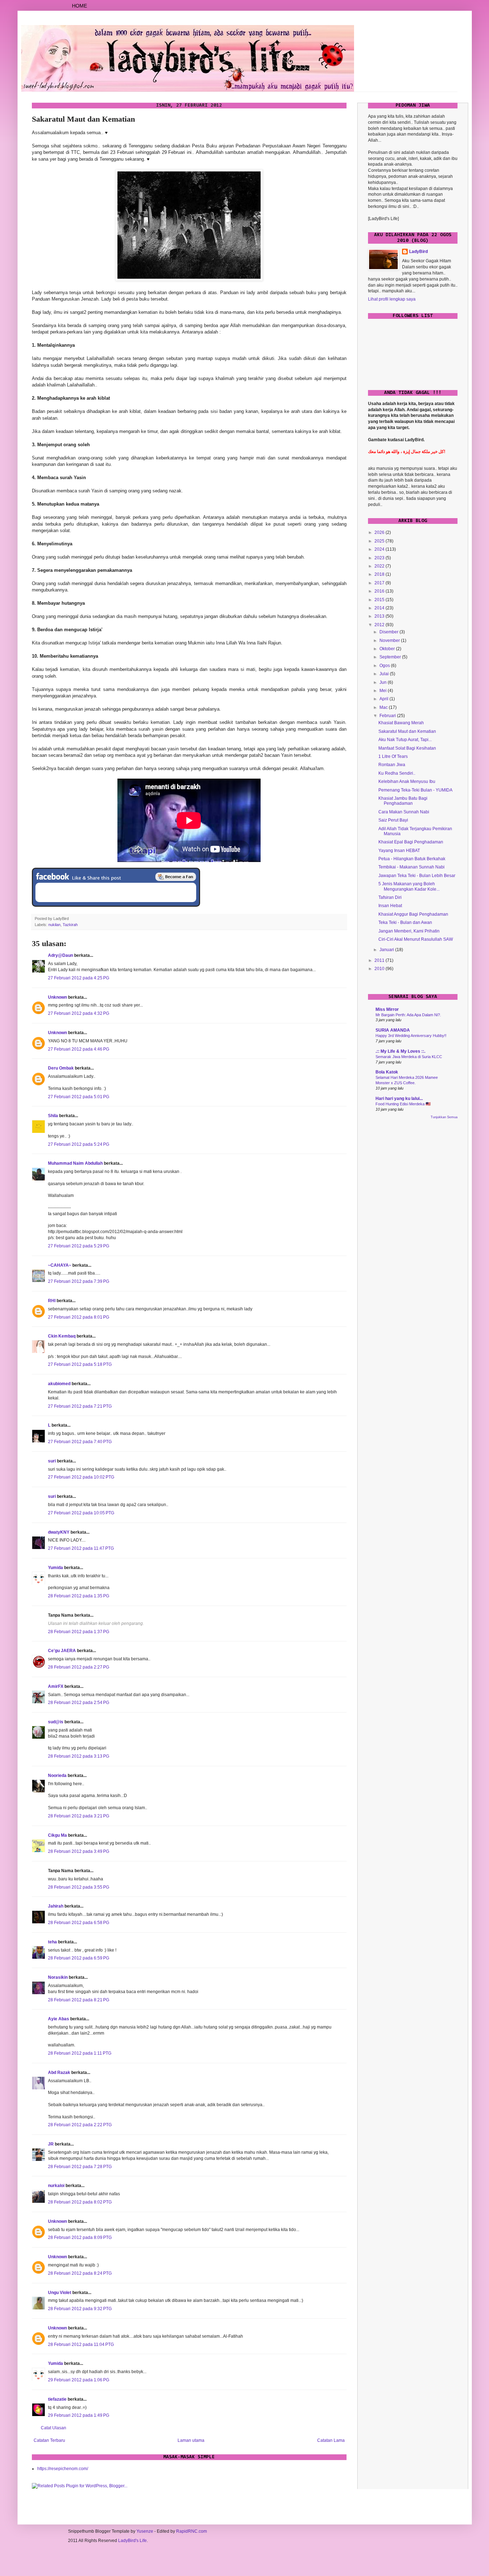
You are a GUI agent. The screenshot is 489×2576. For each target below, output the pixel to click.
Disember (389, 632)
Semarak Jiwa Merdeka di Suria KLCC (409, 1057)
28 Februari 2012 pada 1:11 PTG (80, 2053)
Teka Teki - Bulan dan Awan (405, 922)
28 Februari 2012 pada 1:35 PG (79, 1596)
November (390, 641)
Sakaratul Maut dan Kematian (407, 731)
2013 (380, 616)
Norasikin (58, 1977)
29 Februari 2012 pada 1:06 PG (79, 2380)
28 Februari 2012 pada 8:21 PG (79, 2000)
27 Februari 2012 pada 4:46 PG (79, 1049)
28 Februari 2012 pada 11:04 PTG (81, 2344)
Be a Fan (176, 877)
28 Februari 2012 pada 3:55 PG (79, 1887)
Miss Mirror (387, 1009)
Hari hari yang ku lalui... (399, 1099)
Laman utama (191, 2440)
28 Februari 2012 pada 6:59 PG (79, 1958)
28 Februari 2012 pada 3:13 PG (79, 1756)
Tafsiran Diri (390, 897)
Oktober (388, 649)
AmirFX (56, 1686)
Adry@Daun (60, 955)
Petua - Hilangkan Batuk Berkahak (412, 859)
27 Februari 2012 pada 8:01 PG (79, 1317)
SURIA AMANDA (393, 1030)
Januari (387, 950)
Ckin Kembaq (62, 1336)
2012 (380, 625)
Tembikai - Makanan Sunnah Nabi (411, 867)
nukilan (54, 925)
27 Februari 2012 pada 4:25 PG (79, 978)
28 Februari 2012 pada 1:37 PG (79, 1632)
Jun (384, 682)
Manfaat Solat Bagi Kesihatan (407, 748)
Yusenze (145, 2531)
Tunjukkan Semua (444, 1117)
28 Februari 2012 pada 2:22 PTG (80, 2125)
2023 (380, 558)
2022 (380, 566)
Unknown (57, 997)
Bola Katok (387, 1072)
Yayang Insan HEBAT (399, 851)
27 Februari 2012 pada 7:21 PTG (80, 1406)
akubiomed (59, 1384)
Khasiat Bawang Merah (401, 723)
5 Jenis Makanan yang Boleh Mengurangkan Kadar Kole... (409, 886)
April (384, 699)
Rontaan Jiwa (392, 765)
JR (51, 2144)
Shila (53, 1116)
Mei (384, 691)
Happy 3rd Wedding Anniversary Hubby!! (411, 1036)
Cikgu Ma (57, 1835)
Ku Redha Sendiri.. (397, 773)
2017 (380, 583)
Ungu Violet (60, 2293)
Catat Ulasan (54, 2428)
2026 (380, 532)
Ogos (385, 666)
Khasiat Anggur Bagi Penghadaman (413, 914)
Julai (385, 674)
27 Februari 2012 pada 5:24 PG (79, 1144)
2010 (380, 969)
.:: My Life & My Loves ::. (400, 1051)
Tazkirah (70, 925)
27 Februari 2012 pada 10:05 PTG (81, 1513)
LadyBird (418, 252)
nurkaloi (56, 2186)
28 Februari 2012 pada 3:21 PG (79, 1816)
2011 (380, 960)
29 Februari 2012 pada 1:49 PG (79, 2415)
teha (52, 1942)
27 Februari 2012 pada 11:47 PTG (81, 1548)
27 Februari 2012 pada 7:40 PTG (80, 1442)
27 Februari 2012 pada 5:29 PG (79, 1246)
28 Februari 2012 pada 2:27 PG (79, 1667)
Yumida (55, 1568)
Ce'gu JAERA (62, 1651)
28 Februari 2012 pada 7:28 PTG (80, 2167)
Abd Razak (59, 2073)
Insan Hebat (390, 906)
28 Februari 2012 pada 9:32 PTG (80, 2309)
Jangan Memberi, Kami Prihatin (409, 931)
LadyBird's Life (132, 2541)
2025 (380, 541)
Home (79, 6)
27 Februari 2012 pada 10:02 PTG (81, 1477)
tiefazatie (57, 2399)
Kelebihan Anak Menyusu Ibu (407, 781)
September (391, 657)
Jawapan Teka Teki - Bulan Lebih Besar (417, 876)
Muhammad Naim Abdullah (75, 1163)
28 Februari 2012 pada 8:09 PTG (80, 2237)
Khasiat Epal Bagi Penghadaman (411, 842)
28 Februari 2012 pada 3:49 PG (79, 1851)
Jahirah (56, 1906)
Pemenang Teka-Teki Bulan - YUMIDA (415, 790)
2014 (380, 608)
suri (52, 1461)
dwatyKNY (59, 1532)
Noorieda (57, 1776)
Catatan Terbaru (49, 2440)
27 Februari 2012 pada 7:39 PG (79, 1281)
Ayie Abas (59, 2019)
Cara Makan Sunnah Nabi (404, 812)
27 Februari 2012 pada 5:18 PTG (80, 1364)
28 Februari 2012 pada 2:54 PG (79, 1703)
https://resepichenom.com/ (63, 2469)
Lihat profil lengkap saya (392, 299)
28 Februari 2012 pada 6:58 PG (79, 1923)
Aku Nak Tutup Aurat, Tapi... (405, 740)
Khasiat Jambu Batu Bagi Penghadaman (403, 801)
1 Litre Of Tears (393, 756)
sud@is (56, 1722)
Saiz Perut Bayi (393, 820)
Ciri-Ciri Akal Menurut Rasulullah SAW (416, 939)
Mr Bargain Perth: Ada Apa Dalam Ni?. (408, 1015)
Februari (388, 716)
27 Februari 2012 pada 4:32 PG (79, 1013)
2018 (380, 574)
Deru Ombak (61, 1068)
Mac (384, 707)
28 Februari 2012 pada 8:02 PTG (80, 2202)
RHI (52, 1301)
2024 (380, 549)
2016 (380, 591)
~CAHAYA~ (60, 1265)
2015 (380, 600)
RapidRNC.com (192, 2531)
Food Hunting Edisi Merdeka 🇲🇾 (403, 1104)
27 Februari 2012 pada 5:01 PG (79, 1097)
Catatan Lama (331, 2440)
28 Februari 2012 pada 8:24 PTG (80, 2273)
